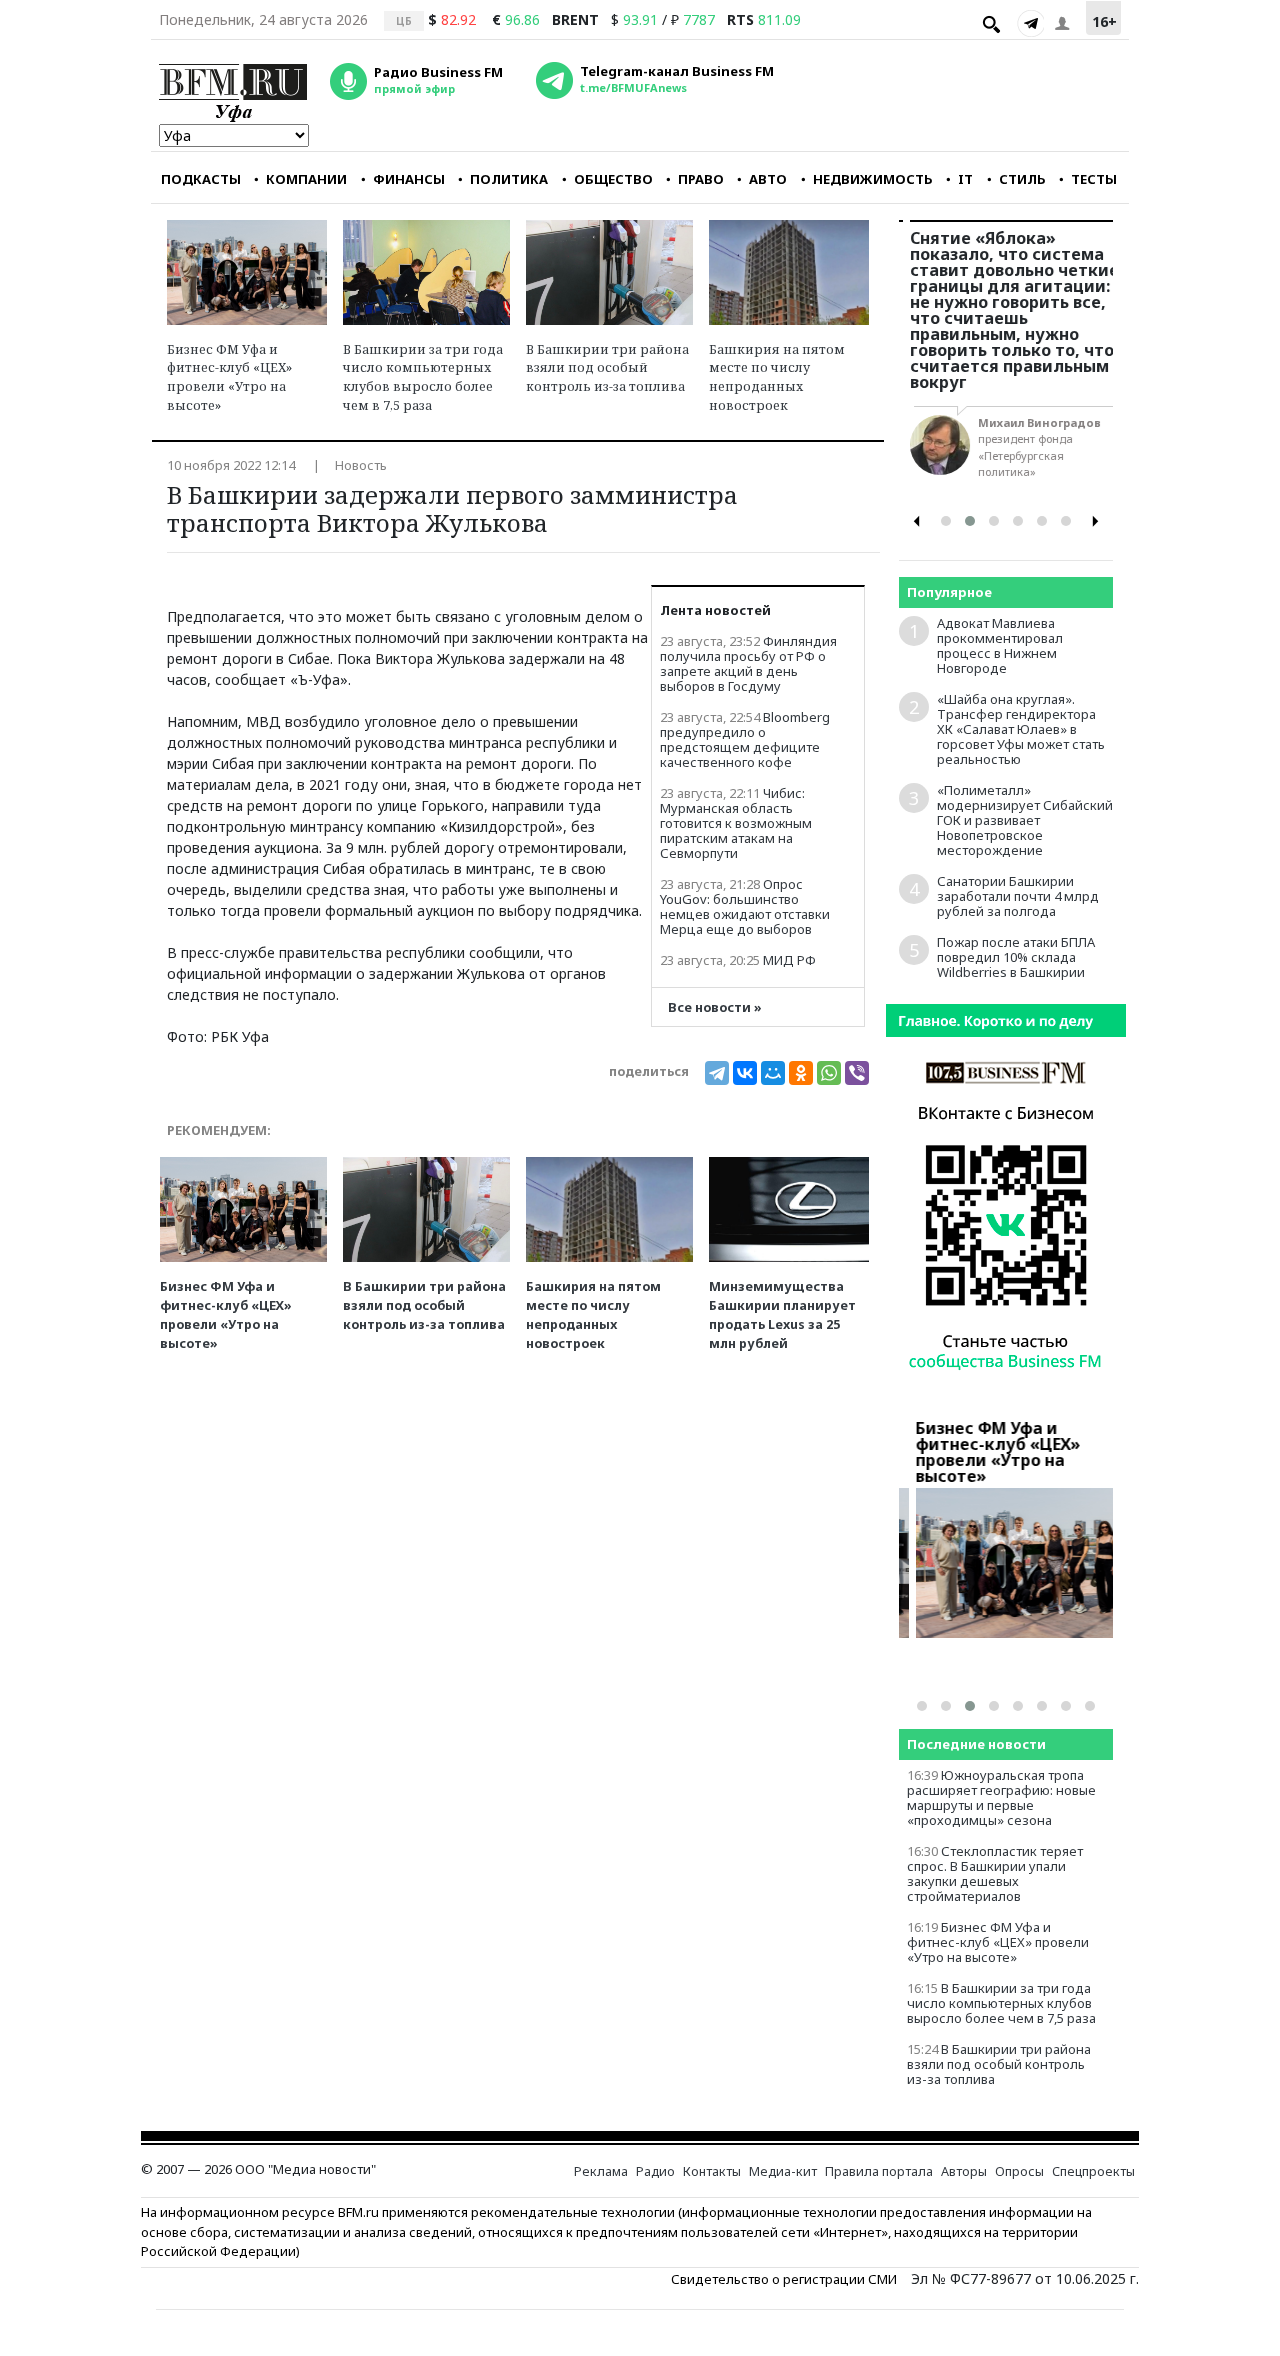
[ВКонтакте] (745, 1073)
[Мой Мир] (773, 1073)
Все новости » (715, 1007)
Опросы (1019, 2171)
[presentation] (917, 521)
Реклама (601, 2171)
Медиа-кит (783, 2171)
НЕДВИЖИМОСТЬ (873, 179)
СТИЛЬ (1022, 179)
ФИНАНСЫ (409, 179)
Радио (655, 2171)
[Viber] (857, 1073)
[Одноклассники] (801, 1073)
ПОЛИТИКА (509, 179)
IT (965, 179)
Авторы (964, 2171)
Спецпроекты (1093, 2171)
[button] (946, 521)
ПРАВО (701, 179)
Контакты (712, 2171)
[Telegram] (1030, 23)
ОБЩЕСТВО (613, 179)
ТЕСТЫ (1094, 179)
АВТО (768, 179)
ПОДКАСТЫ (201, 179)
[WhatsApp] (829, 1073)
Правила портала (879, 2171)
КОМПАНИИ (306, 179)
